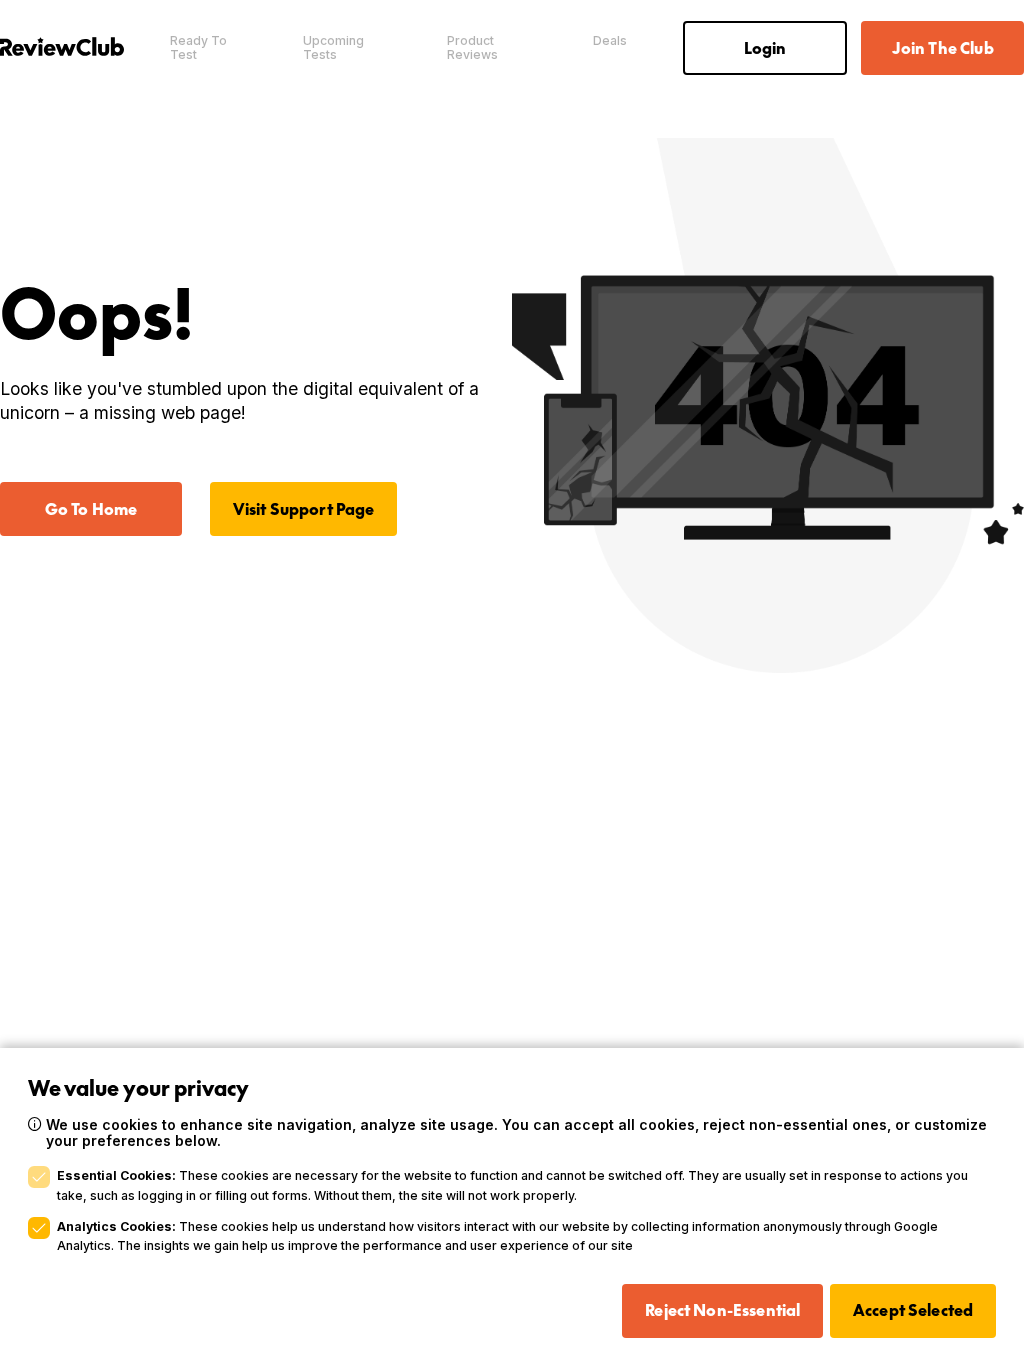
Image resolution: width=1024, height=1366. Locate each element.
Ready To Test (198, 48)
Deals (610, 41)
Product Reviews (472, 48)
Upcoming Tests (333, 48)
